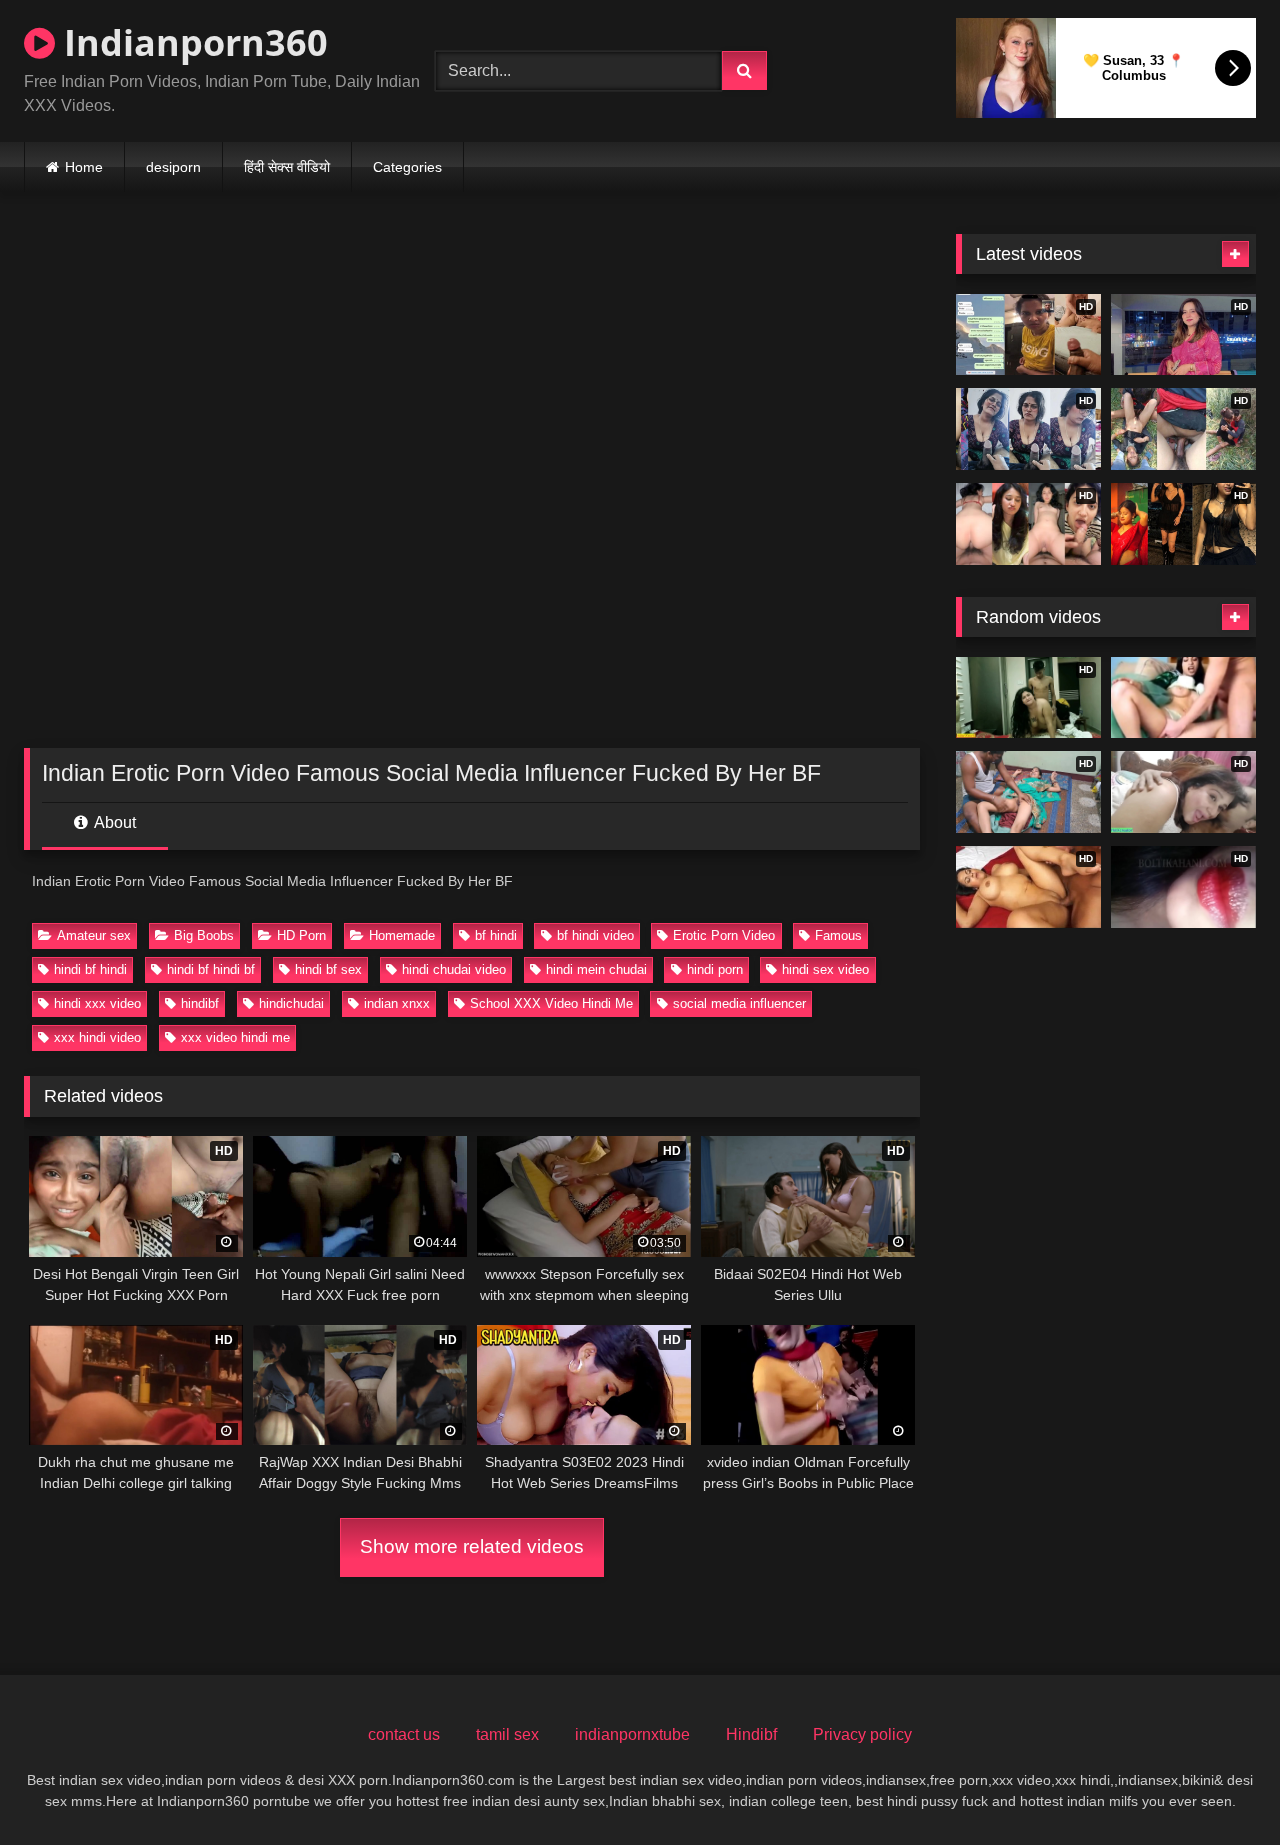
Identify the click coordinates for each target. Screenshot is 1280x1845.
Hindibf (751, 1734)
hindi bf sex (328, 969)
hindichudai (291, 1003)
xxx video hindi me (235, 1037)
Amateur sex (94, 935)
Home (84, 167)
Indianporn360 (191, 42)
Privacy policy (862, 1734)
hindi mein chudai (596, 969)
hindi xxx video (97, 1003)
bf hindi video (595, 935)
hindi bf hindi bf (211, 969)
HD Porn (301, 935)
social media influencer (739, 1003)
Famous (838, 935)
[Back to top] (1218, 1785)
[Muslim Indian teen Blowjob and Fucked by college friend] (1183, 698)
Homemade (402, 935)
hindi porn (715, 969)
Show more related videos (472, 1546)
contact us (404, 1734)
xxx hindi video (97, 1037)
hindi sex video (825, 969)
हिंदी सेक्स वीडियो (287, 167)
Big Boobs (204, 935)
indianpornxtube (632, 1734)
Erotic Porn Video (724, 935)
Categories (407, 167)
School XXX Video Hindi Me (551, 1003)
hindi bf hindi (90, 969)
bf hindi (496, 935)
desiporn (173, 167)
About (113, 822)
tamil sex (507, 1734)
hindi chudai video (454, 969)
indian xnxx (397, 1003)
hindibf (200, 1003)
